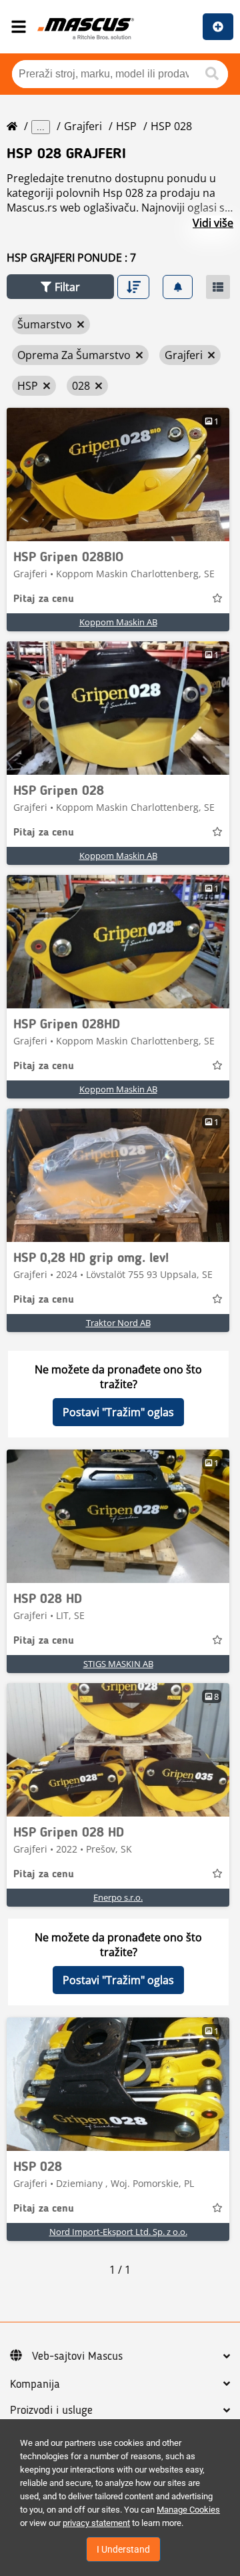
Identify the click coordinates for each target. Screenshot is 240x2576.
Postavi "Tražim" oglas (118, 1412)
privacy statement (96, 2523)
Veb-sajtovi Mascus (77, 2356)
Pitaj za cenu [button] (44, 599)
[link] (118, 474)
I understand (123, 2549)
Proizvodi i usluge (51, 2410)
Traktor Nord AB (118, 1323)
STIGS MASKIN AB (118, 1664)
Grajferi (83, 126)
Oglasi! (218, 27)
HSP (126, 126)
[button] (60, 287)
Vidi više (213, 223)
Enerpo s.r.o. (118, 1897)
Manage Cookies (188, 2510)
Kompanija (35, 2384)
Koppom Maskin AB (118, 622)
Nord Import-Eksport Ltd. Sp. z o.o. (118, 2232)
